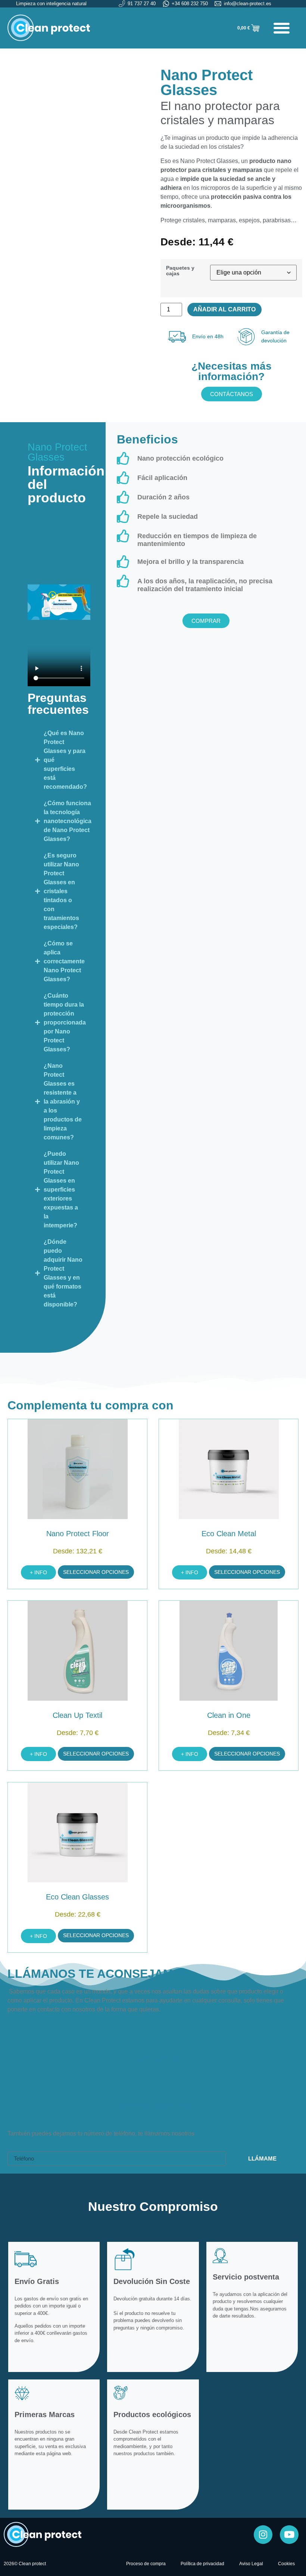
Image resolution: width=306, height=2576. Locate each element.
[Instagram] (263, 2535)
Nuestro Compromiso (153, 2206)
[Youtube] (289, 2535)
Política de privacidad (202, 2564)
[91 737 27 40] (153, 2040)
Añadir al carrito (224, 309)
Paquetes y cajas (180, 271)
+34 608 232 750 (153, 2106)
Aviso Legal (251, 2564)
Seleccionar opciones (96, 1572)
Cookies (286, 2564)
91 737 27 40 (153, 2058)
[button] (282, 28)
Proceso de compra (146, 2564)
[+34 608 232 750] (153, 2087)
